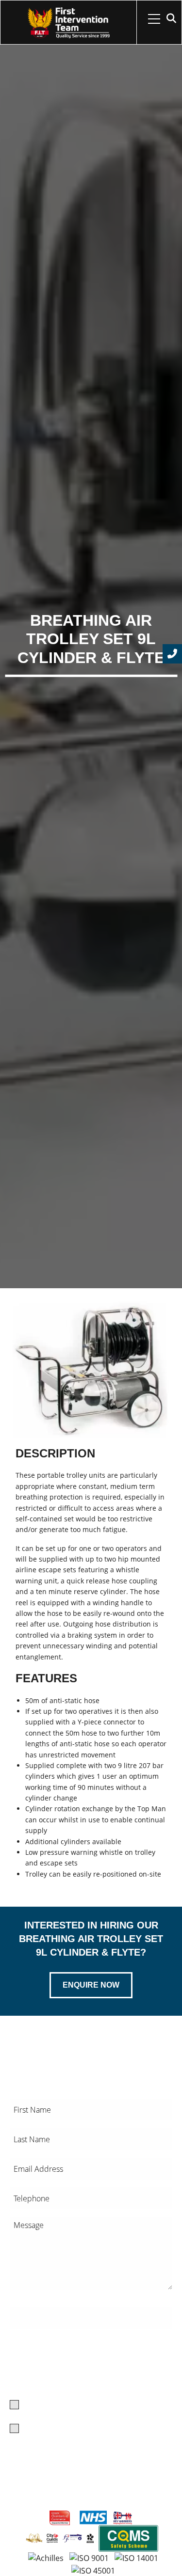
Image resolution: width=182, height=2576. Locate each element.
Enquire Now (91, 1985)
